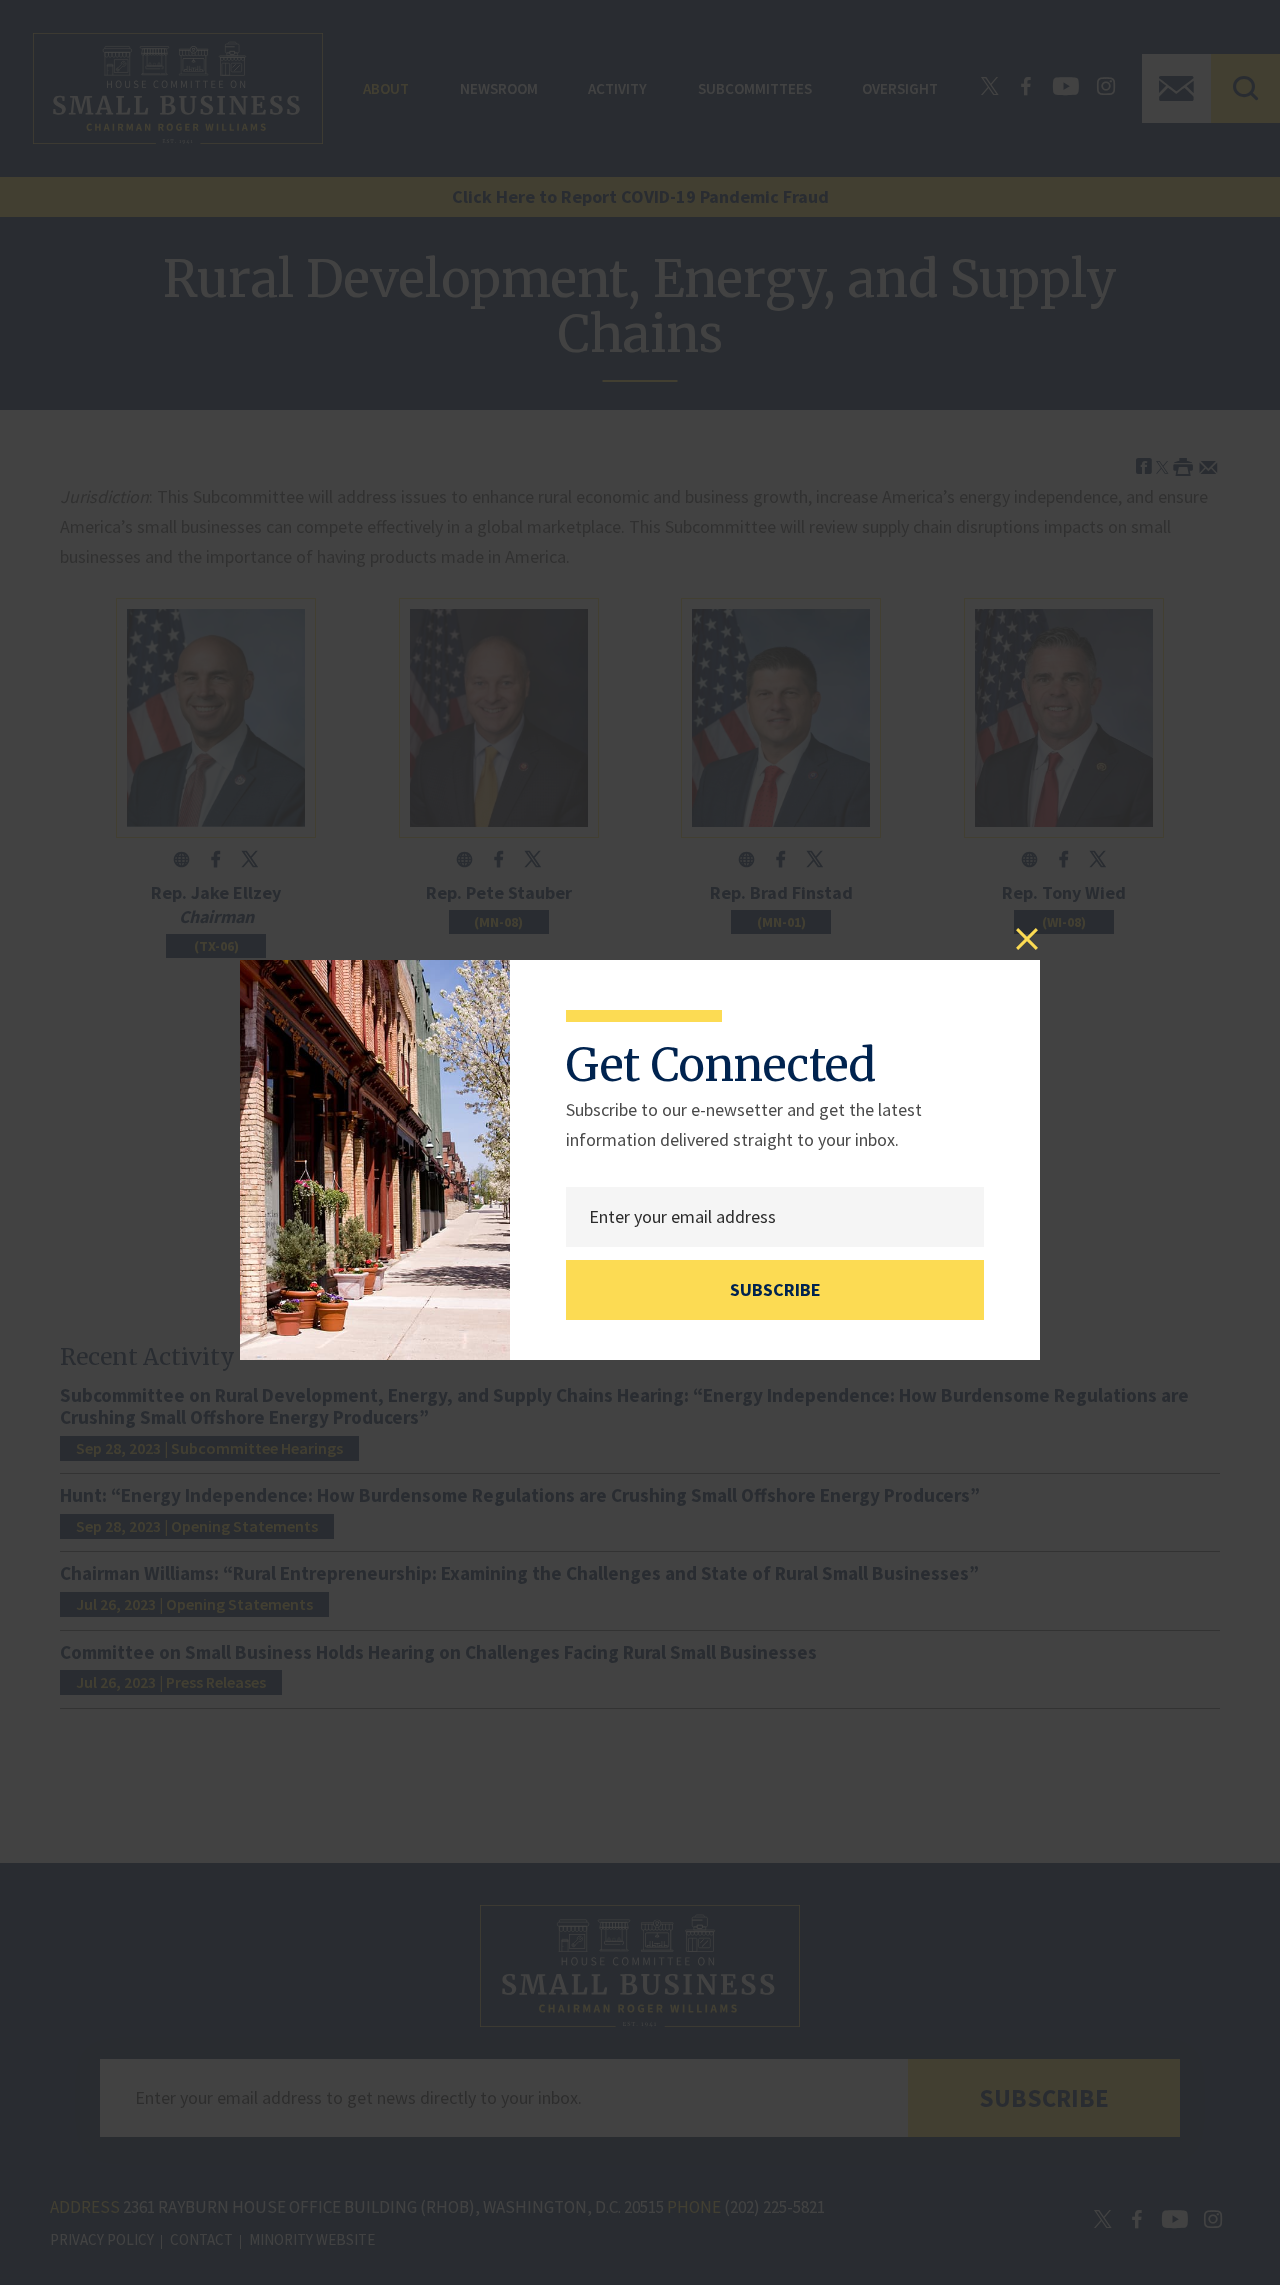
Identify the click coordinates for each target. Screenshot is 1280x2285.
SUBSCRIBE (775, 1289)
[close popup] (1027, 939)
